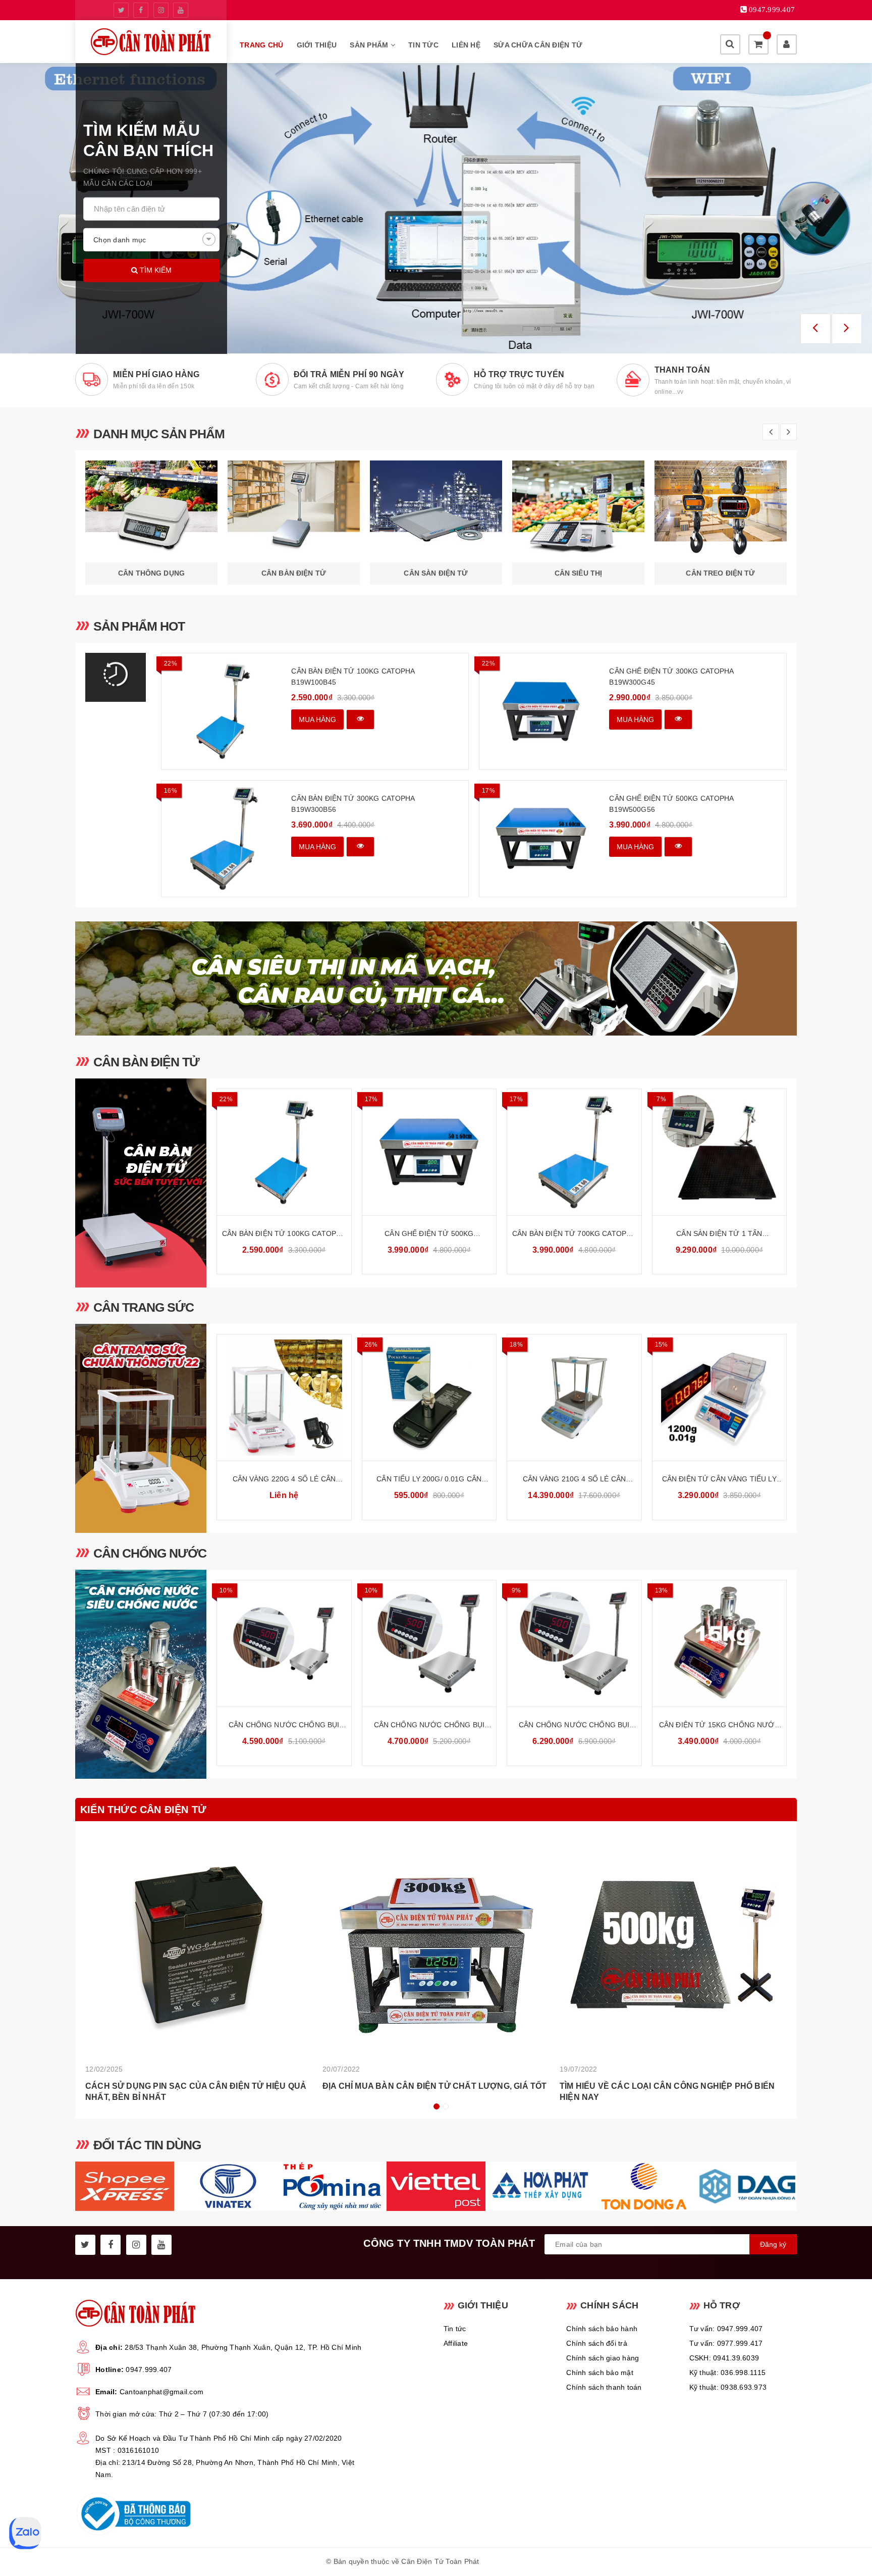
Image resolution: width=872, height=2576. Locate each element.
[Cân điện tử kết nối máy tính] (436, 208)
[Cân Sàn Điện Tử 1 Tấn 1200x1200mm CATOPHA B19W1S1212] (720, 1152)
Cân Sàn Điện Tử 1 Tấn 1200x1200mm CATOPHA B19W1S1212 (719, 1234)
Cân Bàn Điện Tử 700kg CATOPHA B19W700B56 (574, 1234)
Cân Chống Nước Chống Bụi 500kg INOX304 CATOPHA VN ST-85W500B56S (574, 1725)
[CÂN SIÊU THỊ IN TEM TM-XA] (436, 978)
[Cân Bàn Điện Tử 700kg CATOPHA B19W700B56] (574, 1152)
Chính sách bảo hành (602, 2329)
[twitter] (121, 10)
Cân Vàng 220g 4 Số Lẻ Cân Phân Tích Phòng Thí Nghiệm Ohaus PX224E (284, 1480)
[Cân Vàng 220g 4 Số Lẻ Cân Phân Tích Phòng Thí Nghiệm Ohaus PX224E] (284, 1398)
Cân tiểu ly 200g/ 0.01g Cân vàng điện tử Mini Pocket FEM (429, 1480)
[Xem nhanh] (360, 719)
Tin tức (423, 45)
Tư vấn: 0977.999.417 (726, 2343)
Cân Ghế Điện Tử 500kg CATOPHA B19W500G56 (671, 804)
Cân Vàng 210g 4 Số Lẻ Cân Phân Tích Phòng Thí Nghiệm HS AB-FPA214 (574, 1480)
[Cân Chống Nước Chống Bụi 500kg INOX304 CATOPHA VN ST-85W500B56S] (574, 1643)
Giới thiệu (317, 45)
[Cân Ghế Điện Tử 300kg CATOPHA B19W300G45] (541, 711)
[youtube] (181, 10)
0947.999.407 (149, 2369)
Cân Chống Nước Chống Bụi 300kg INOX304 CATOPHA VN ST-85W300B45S (429, 1725)
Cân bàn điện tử (146, 1062)
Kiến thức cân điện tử (143, 1810)
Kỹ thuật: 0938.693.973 (728, 2387)
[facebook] (141, 10)
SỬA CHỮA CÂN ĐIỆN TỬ (538, 45)
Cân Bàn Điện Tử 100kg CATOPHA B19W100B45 (353, 677)
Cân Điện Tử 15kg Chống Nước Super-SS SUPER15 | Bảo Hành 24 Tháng (719, 1725)
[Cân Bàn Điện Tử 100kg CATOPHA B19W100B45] (223, 711)
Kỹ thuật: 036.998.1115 (728, 2373)
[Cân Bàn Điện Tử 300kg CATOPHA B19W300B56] (223, 839)
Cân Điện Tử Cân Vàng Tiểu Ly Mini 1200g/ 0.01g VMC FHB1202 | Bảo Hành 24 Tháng (719, 1480)
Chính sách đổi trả (597, 2343)
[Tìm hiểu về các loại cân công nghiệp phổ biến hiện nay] (673, 1945)
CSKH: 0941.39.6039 (724, 2358)
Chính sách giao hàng (603, 2358)
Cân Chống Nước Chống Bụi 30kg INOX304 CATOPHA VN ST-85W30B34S (284, 1725)
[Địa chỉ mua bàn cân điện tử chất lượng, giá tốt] (436, 1945)
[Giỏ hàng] (758, 44)
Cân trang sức (144, 1307)
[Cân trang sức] (141, 1428)
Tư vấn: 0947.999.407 (726, 2329)
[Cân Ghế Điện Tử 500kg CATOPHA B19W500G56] (541, 839)
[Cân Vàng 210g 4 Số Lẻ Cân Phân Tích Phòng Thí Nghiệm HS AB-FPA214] (574, 1398)
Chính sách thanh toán (604, 2387)
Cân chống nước (150, 1553)
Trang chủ (261, 45)
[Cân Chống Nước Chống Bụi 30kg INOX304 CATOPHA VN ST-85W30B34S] (284, 1643)
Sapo (537, 2561)
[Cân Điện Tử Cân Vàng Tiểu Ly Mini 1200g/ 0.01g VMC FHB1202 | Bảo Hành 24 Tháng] (720, 1398)
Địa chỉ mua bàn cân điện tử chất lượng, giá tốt (434, 2086)
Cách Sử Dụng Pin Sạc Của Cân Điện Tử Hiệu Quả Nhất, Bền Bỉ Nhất (196, 2092)
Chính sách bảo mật (600, 2373)
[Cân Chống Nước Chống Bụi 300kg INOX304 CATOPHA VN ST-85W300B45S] (429, 1643)
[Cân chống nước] (141, 1674)
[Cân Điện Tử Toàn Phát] (151, 42)
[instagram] (161, 10)
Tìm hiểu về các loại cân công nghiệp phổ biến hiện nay (667, 2092)
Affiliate (456, 2343)
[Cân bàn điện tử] (141, 1183)
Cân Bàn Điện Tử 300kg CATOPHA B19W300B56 (353, 804)
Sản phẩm (370, 45)
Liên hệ (466, 45)
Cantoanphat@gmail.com (161, 2392)
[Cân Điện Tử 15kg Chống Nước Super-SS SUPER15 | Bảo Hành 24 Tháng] (720, 1643)
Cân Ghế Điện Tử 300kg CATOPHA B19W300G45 (671, 677)
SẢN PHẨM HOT (139, 626)
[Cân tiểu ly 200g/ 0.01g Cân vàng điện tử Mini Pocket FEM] (429, 1398)
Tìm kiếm (155, 270)
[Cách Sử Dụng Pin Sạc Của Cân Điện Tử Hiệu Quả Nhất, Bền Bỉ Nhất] (199, 1945)
